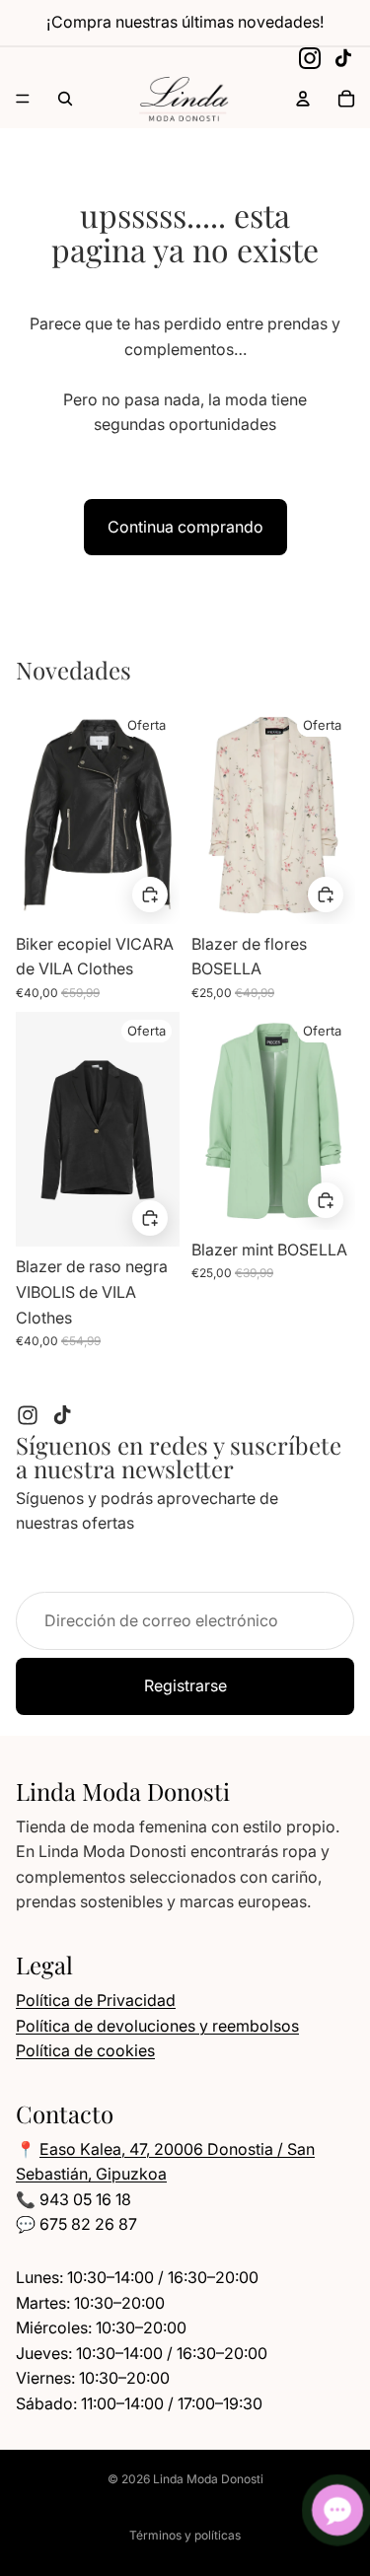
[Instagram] (310, 58)
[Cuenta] (303, 99)
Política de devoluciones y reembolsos (157, 2026)
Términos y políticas (185, 2535)
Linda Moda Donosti (208, 2479)
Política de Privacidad (96, 2000)
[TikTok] (343, 58)
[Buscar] (65, 99)
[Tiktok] (62, 1415)
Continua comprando (185, 527)
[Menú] (23, 99)
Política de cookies (85, 2050)
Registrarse (185, 1685)
